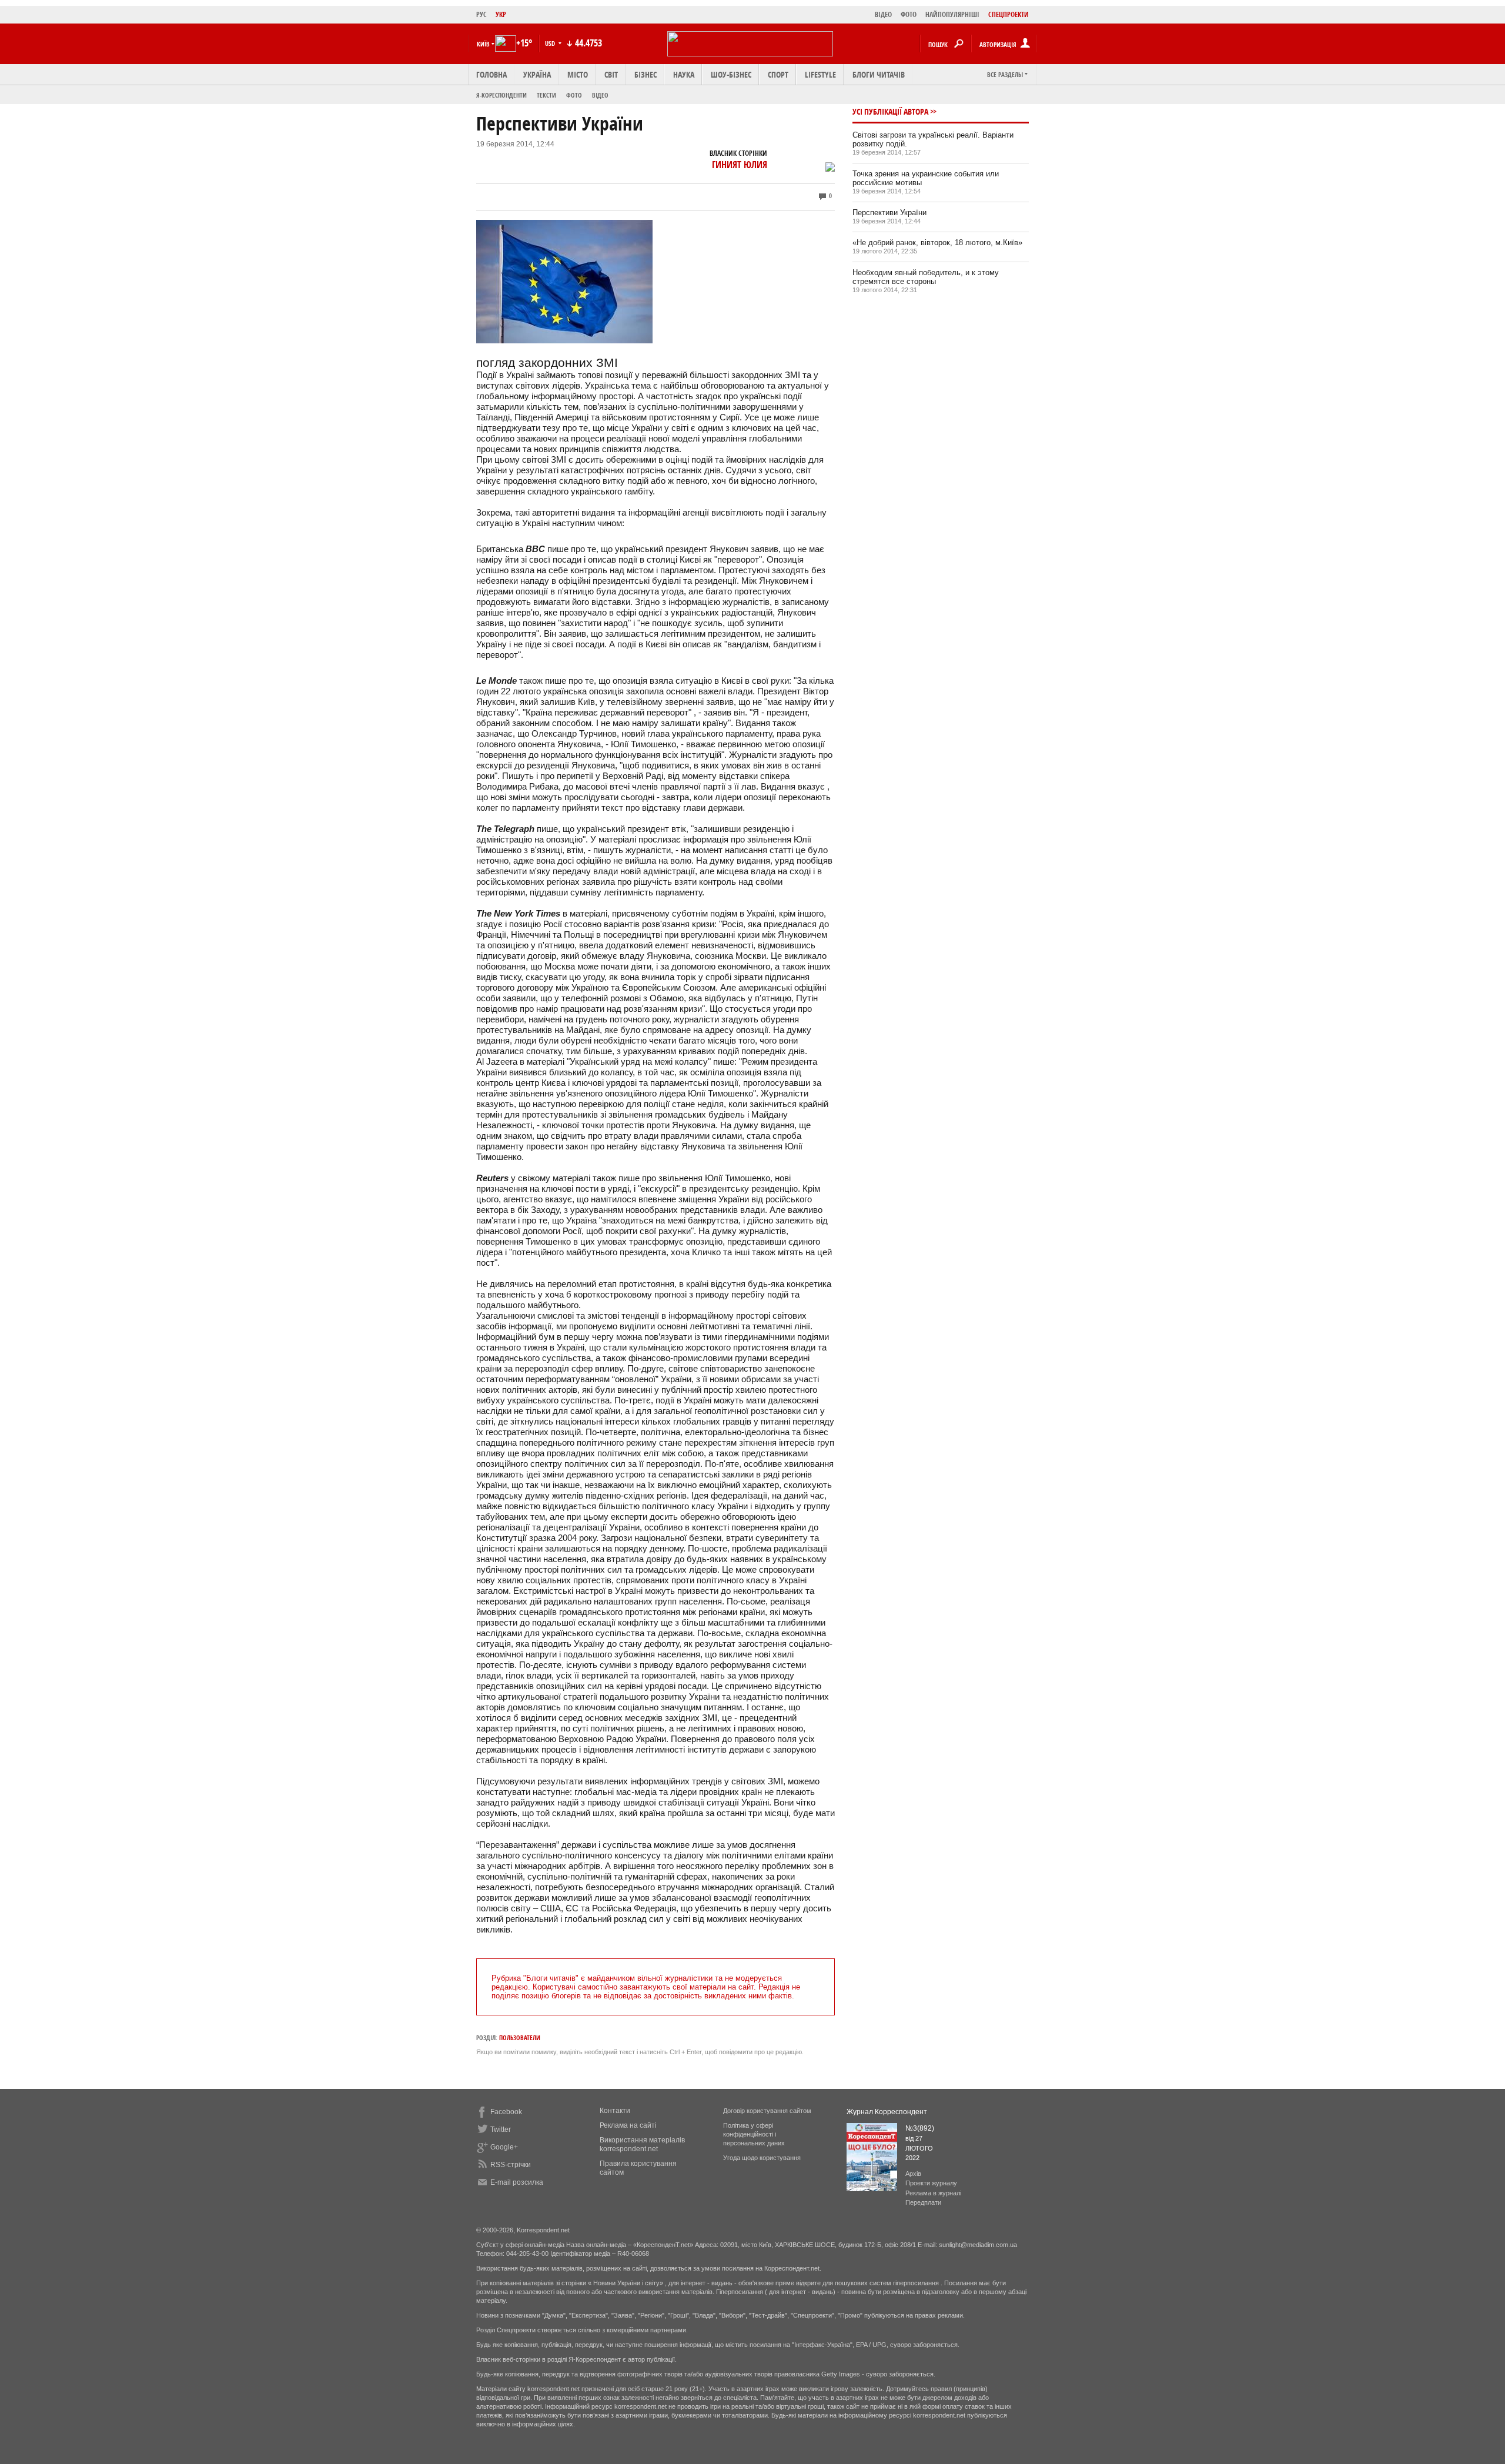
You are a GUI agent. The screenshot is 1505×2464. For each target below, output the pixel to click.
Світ (611, 74)
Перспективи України (889, 213)
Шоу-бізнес (731, 74)
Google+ (504, 2147)
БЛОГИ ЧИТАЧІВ (879, 74)
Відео (600, 95)
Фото (574, 95)
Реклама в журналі (933, 2193)
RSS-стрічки (511, 2165)
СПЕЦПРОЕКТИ (1009, 14)
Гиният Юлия (740, 165)
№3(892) (920, 2128)
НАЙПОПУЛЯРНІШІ (952, 14)
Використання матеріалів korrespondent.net (642, 2144)
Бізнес (646, 74)
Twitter (501, 2129)
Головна (491, 74)
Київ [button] (483, 44)
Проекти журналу (931, 2183)
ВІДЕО (883, 14)
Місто (578, 74)
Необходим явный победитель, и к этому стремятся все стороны (926, 277)
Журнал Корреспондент (887, 2112)
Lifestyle (820, 74)
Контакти (615, 2111)
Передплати (923, 2202)
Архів (913, 2174)
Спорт (778, 74)
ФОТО (909, 14)
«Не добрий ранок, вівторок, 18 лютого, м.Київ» (937, 243)
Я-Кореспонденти (501, 95)
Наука (684, 74)
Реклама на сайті (628, 2125)
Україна (537, 74)
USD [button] (551, 43)
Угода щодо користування (762, 2158)
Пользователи (520, 2037)
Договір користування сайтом (767, 2111)
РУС (481, 14)
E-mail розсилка (517, 2182)
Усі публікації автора (890, 111)
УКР (501, 14)
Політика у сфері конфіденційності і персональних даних (754, 2134)
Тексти (546, 95)
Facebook (506, 2112)
